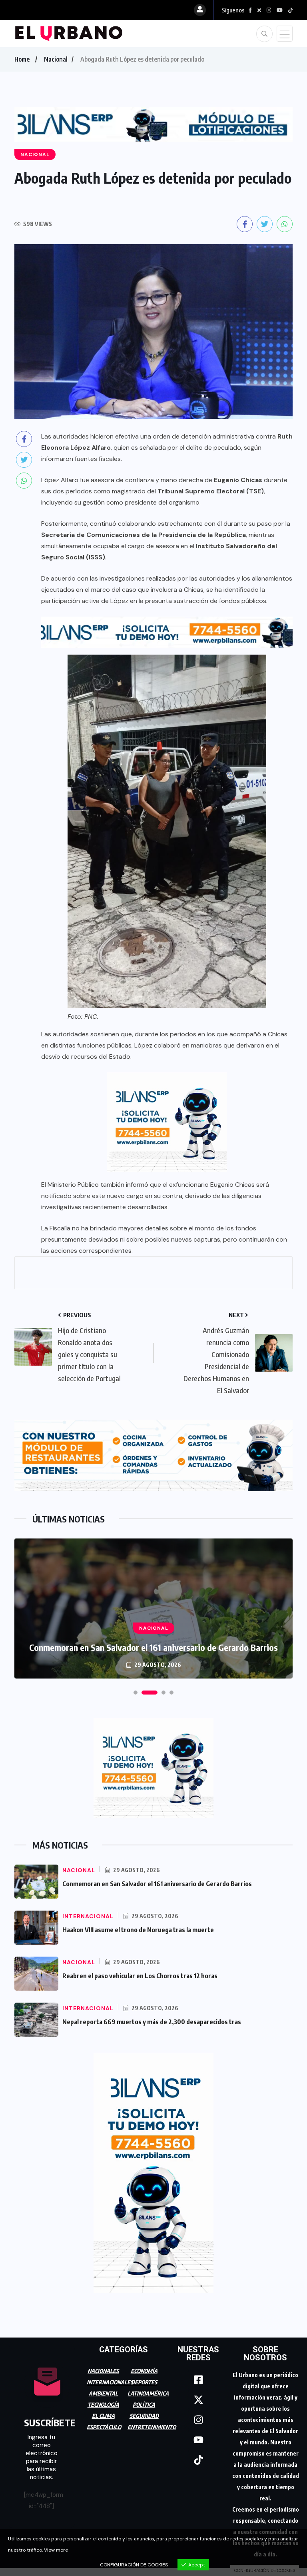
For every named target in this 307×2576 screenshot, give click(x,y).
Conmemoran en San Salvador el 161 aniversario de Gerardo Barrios (157, 1884)
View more (56, 2550)
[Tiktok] (198, 2460)
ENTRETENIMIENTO (152, 2427)
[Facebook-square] (198, 2380)
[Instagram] (198, 2420)
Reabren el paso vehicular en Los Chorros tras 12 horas (140, 1976)
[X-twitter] (198, 2400)
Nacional (56, 59)
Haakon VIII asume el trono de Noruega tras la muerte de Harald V (153, 1647)
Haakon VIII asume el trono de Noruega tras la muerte (138, 1930)
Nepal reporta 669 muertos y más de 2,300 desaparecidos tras (152, 2022)
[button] (136, 1693)
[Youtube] (198, 2440)
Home (22, 59)
